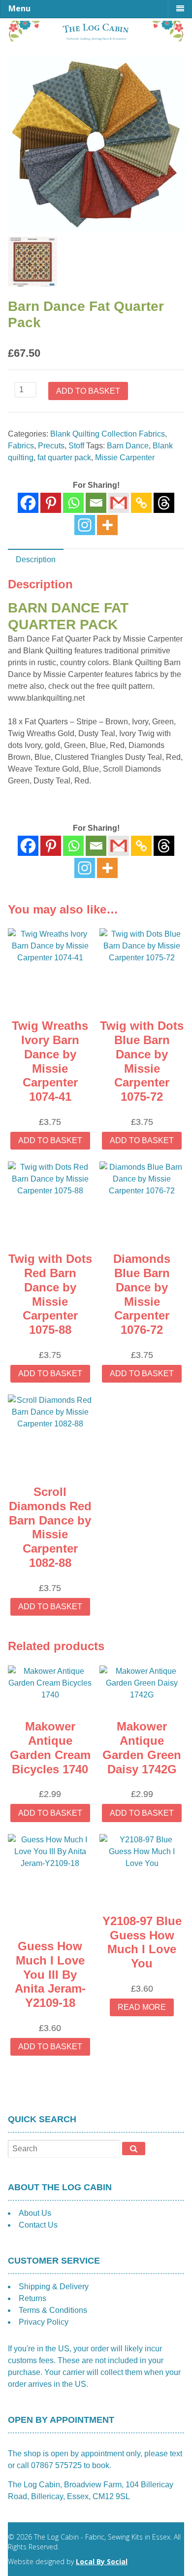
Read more (142, 2007)
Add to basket (88, 391)
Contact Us (38, 2225)
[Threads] (164, 503)
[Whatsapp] (73, 503)
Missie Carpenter (125, 458)
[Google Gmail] (119, 503)
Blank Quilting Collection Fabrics (108, 434)
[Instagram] (85, 525)
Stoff (76, 446)
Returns (32, 2298)
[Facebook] (28, 503)
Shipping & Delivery (54, 2287)
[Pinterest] (51, 503)
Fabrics (21, 446)
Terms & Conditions (53, 2310)
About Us (35, 2213)
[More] (107, 525)
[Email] (96, 503)
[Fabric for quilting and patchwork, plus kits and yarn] (96, 39)
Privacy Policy (44, 2322)
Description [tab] (36, 559)
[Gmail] (119, 846)
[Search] (134, 2148)
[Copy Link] (141, 503)
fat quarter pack (64, 458)
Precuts (51, 446)
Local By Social (102, 2561)
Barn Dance (128, 446)
